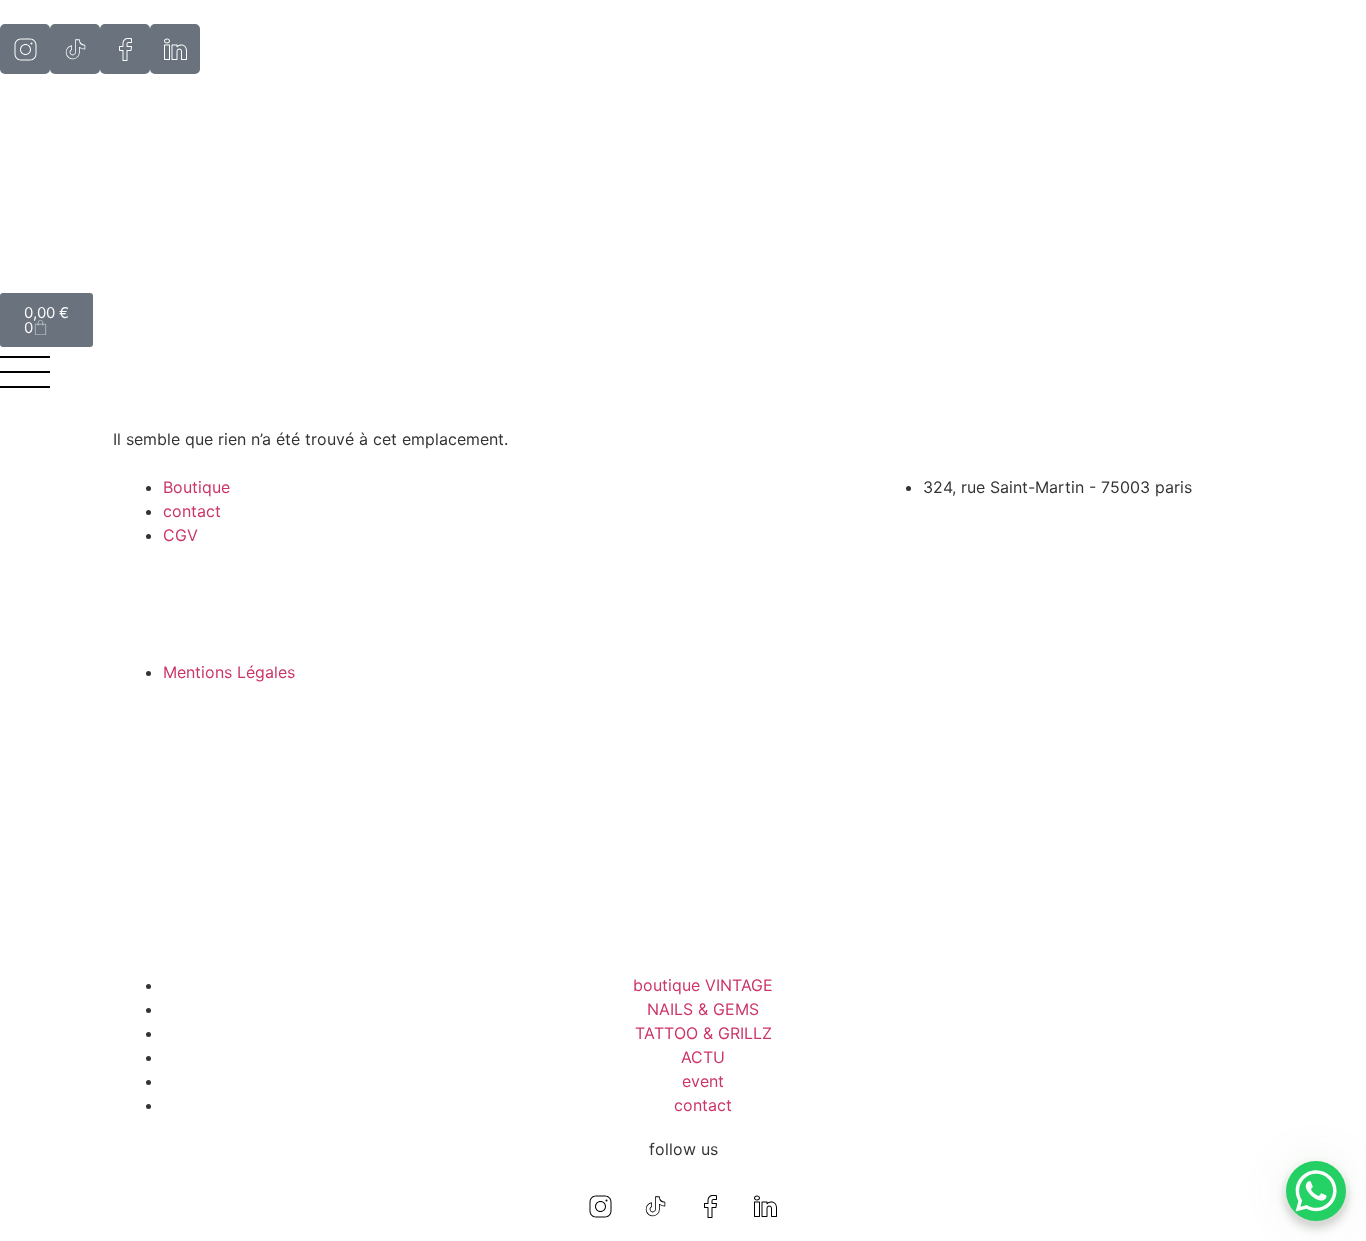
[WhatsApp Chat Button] (1316, 1191)
